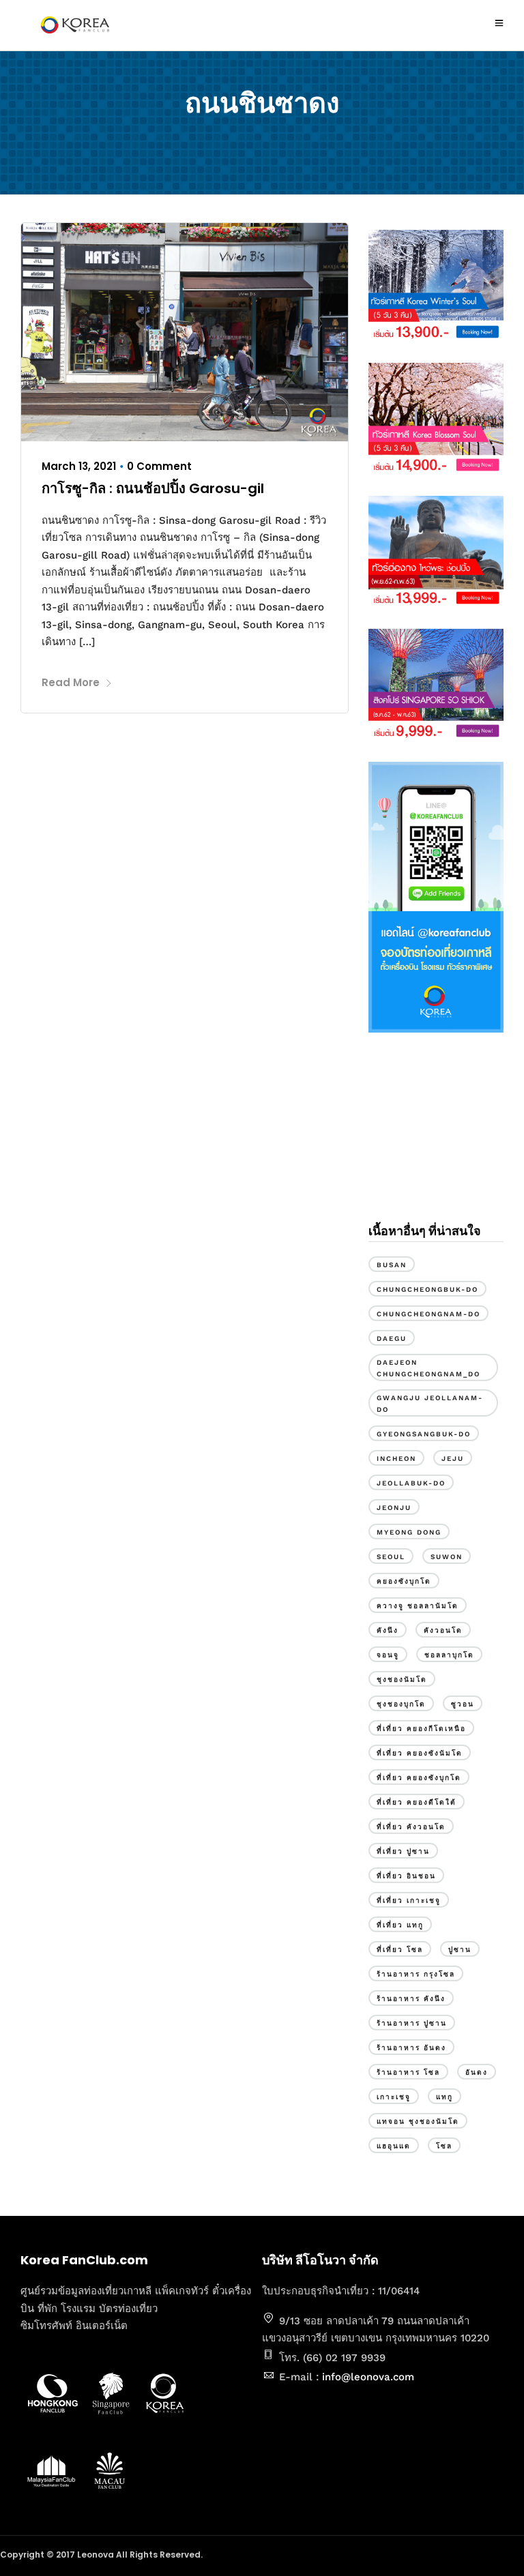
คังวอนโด (443, 1630)
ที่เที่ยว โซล (400, 1950)
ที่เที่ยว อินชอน (406, 1876)
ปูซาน (460, 1950)
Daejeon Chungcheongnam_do (428, 1368)
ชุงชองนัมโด (402, 1679)
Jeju (453, 1459)
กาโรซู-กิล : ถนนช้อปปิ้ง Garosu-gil (153, 488)
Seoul (391, 1557)
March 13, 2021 (79, 466)
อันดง (477, 2072)
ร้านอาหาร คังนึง (411, 1999)
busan (392, 1265)
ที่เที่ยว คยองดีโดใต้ (417, 1802)
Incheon (396, 1459)
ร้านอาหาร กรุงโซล (416, 1974)
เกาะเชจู (394, 2097)
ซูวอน (463, 1704)
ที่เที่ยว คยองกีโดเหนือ (421, 1729)
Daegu (392, 1338)
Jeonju (394, 1508)
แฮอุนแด (394, 2146)
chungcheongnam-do (428, 1314)
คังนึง (388, 1630)
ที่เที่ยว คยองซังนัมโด (420, 1753)
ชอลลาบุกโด (449, 1655)
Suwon (447, 1557)
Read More (71, 682)
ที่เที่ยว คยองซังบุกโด (419, 1778)
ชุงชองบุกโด (401, 1704)
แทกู (445, 2097)
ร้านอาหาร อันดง (411, 2048)
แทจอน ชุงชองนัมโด (418, 2121)
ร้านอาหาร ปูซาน (412, 2023)
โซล (444, 2146)
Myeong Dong (409, 1532)
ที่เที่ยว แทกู (400, 1925)
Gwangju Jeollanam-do (430, 1404)
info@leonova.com (368, 2377)
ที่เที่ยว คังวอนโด (411, 1827)
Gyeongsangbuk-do (424, 1434)
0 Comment (159, 466)
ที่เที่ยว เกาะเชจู (409, 1900)
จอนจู (388, 1655)
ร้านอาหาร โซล (408, 2072)
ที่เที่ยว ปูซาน (403, 1851)
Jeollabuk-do (411, 1483)
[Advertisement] (436, 1139)
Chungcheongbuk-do (427, 1289)
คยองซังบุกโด (404, 1581)
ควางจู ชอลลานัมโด (418, 1606)
